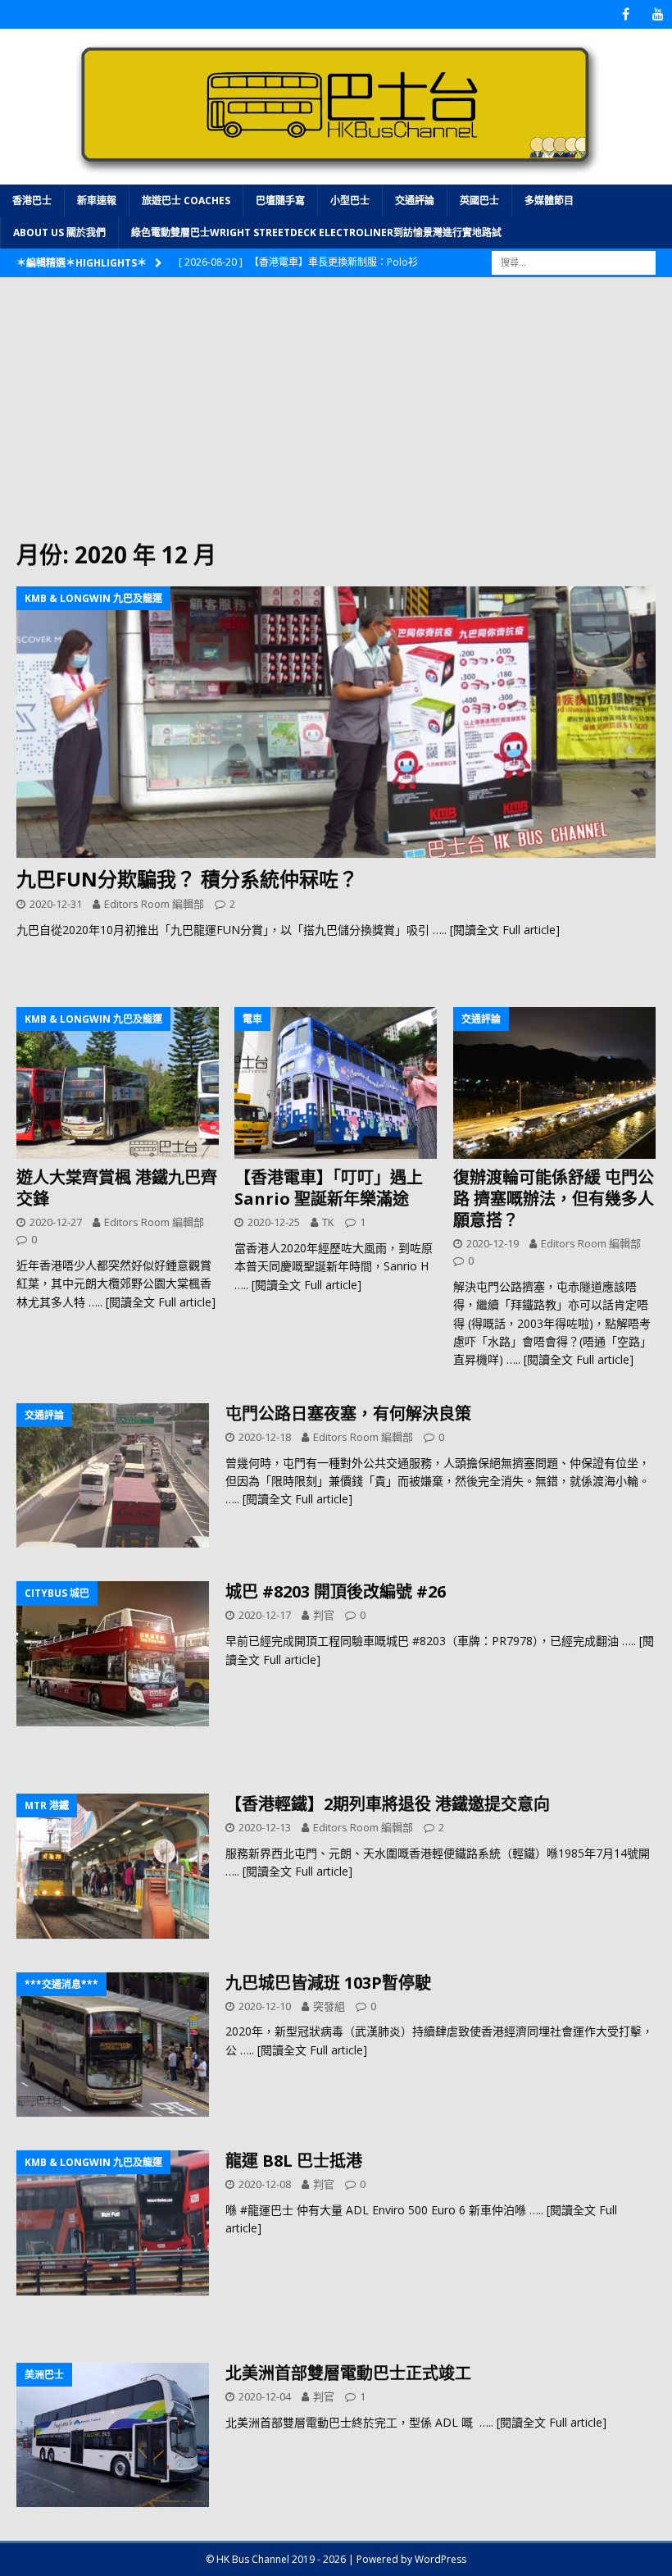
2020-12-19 (493, 1243)
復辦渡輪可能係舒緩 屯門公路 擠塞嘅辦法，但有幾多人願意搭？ (554, 1199)
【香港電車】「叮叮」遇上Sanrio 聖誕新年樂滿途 (329, 1188)
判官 (324, 1615)
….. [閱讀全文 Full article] (496, 930)
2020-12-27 (56, 1222)
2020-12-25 (274, 1222)
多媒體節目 (549, 201)
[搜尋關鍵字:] (574, 261)
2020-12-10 (265, 2006)
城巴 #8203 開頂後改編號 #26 (336, 1591)
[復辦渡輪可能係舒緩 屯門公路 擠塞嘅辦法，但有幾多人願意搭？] (554, 1083)
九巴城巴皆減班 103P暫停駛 (328, 1983)
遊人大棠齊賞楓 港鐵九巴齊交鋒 (117, 1188)
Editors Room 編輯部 (154, 904)
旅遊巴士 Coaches (186, 201)
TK (328, 1222)
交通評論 (415, 201)
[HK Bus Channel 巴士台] (336, 174)
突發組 (329, 2006)
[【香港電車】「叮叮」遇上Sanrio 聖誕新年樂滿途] (336, 1083)
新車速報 (97, 201)
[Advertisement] (336, 417)
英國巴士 (479, 201)
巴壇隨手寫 (280, 201)
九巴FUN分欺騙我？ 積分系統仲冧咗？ (187, 879)
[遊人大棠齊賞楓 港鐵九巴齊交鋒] (118, 1083)
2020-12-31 (56, 904)
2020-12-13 (265, 1827)
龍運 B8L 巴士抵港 (294, 2161)
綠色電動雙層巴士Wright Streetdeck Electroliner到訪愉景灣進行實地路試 (316, 233)
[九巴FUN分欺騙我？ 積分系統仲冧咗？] (336, 723)
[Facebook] (626, 14)
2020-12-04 (265, 2396)
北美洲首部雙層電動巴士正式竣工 (348, 2373)
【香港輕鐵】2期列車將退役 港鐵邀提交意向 (388, 1804)
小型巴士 (350, 201)
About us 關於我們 (59, 233)
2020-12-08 (265, 2184)
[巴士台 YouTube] (658, 14)
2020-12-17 (265, 1615)
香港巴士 (32, 201)
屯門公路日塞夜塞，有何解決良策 (348, 1413)
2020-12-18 (265, 1437)
